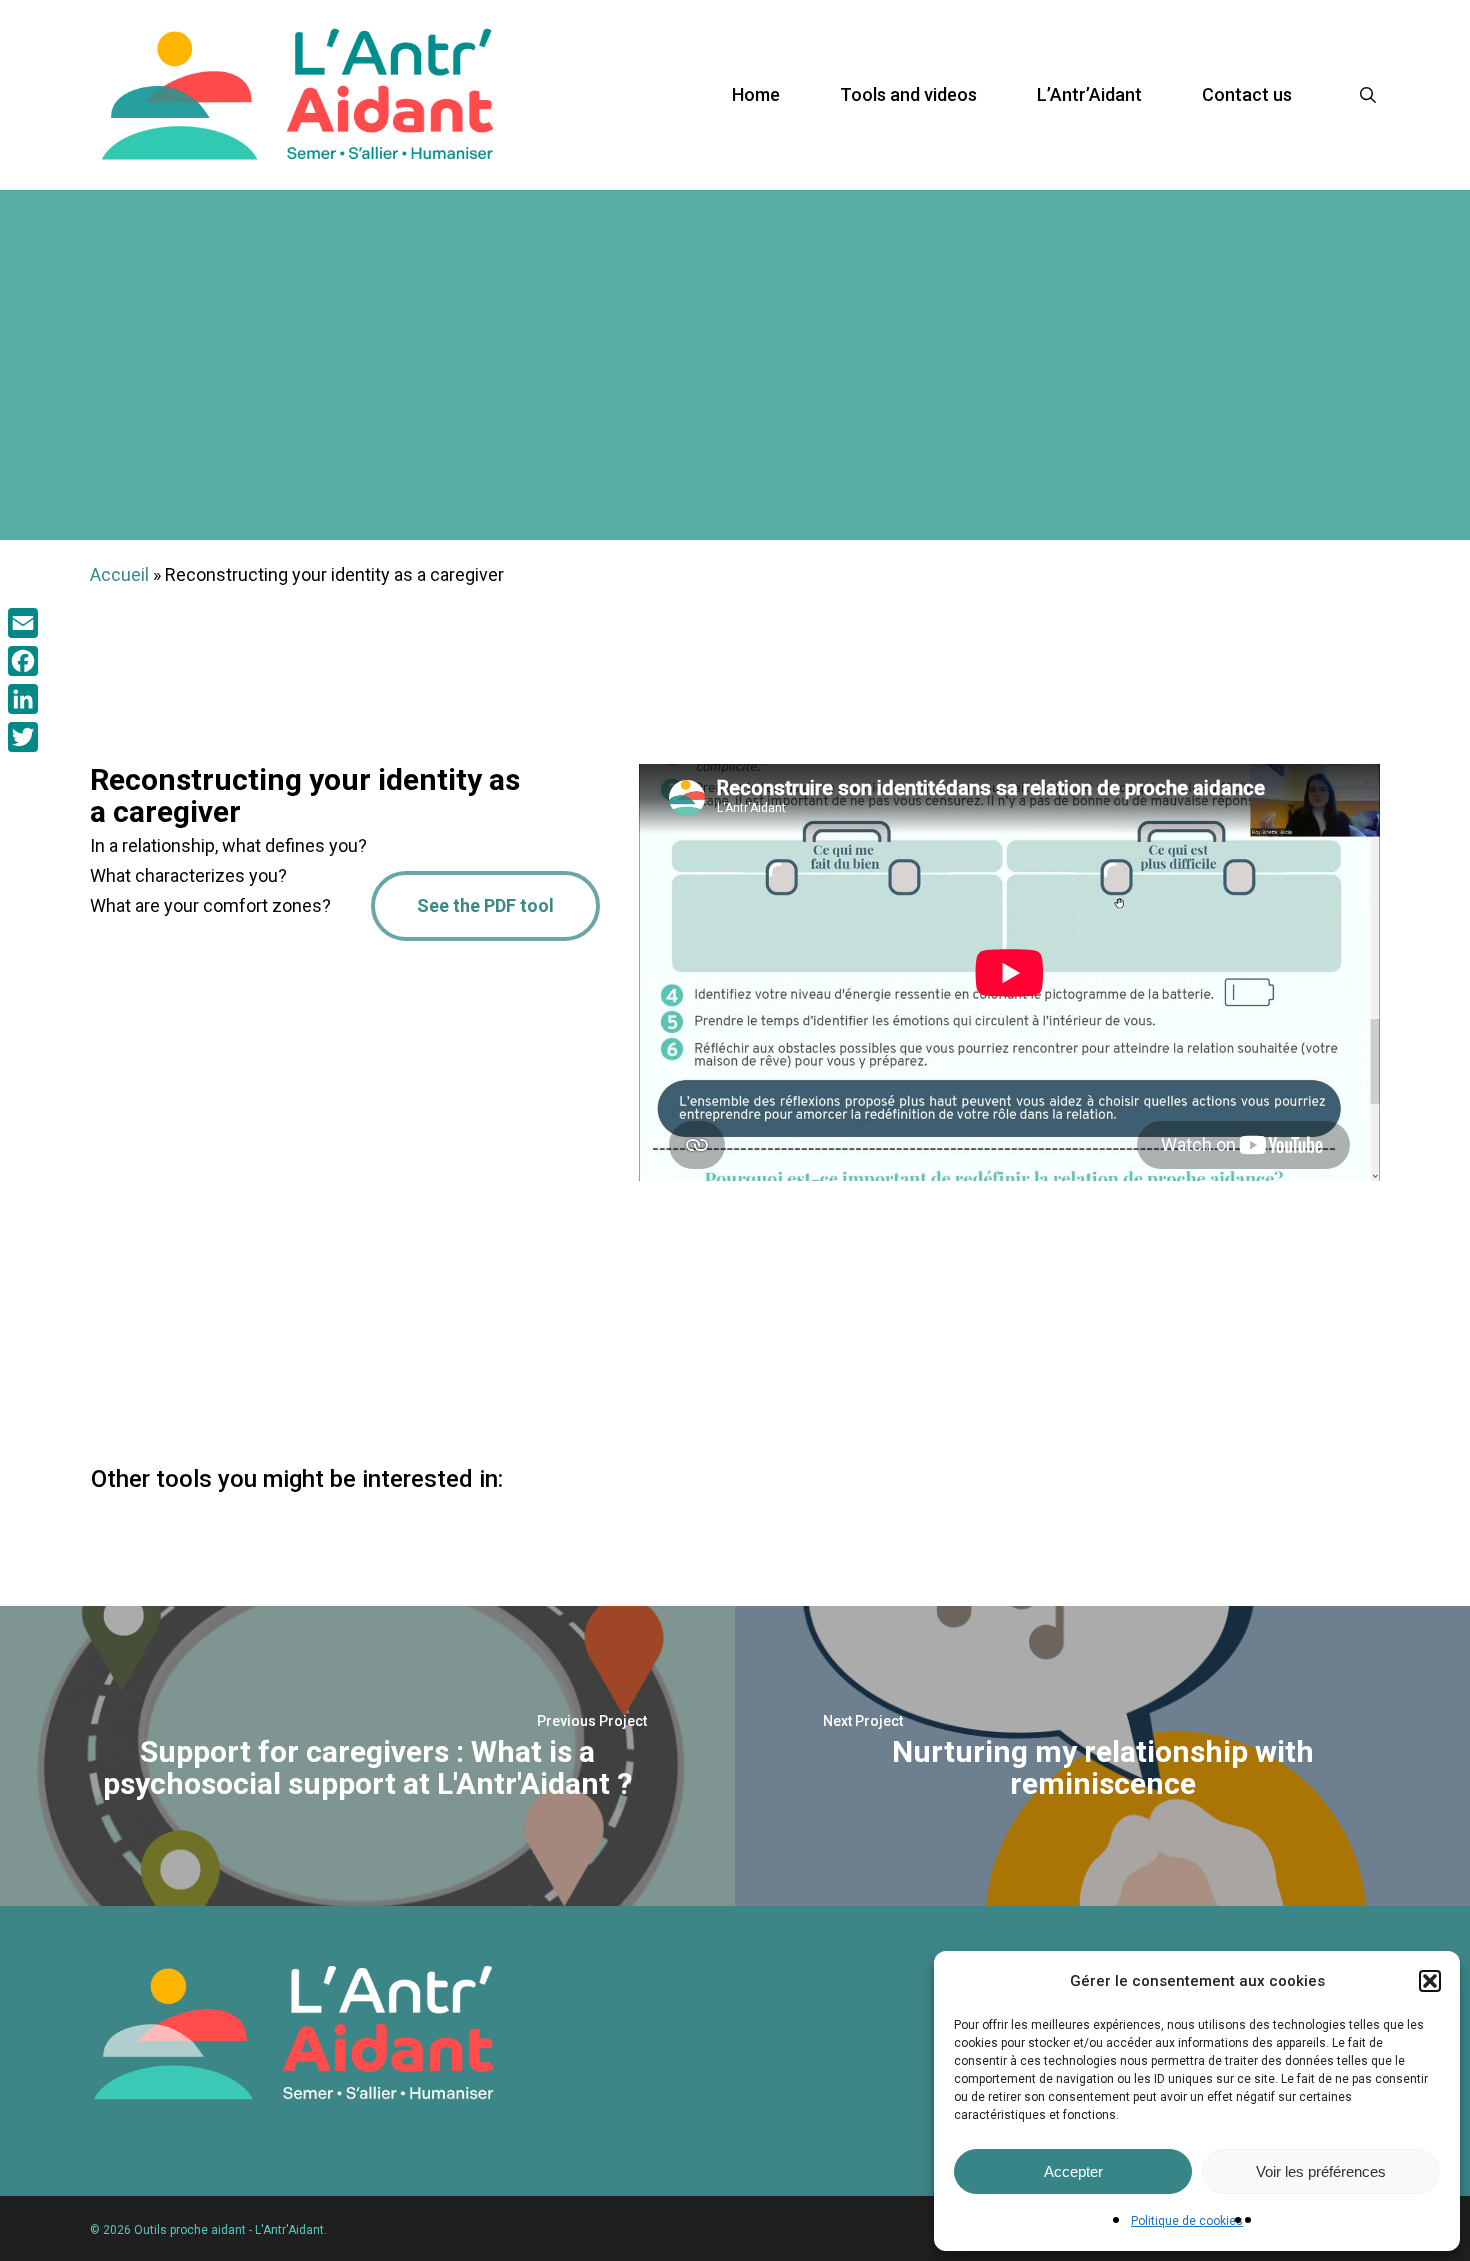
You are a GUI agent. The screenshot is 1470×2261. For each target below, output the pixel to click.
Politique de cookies (1187, 2221)
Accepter (1073, 2171)
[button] (1430, 1981)
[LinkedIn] (23, 699)
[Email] (23, 623)
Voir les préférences (1321, 2171)
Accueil (119, 574)
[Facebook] (23, 661)
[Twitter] (23, 737)
